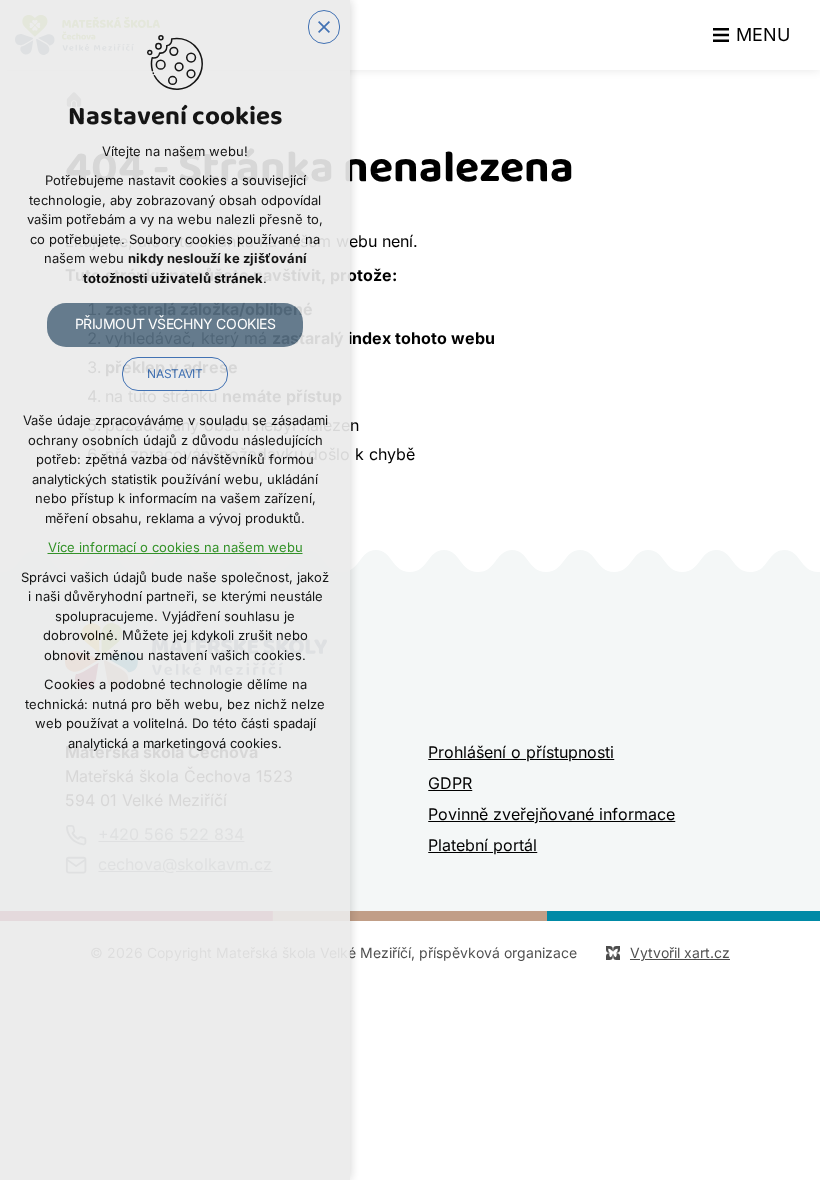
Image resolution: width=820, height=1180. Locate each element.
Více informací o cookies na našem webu (175, 547)
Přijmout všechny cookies (175, 324)
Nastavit (174, 374)
